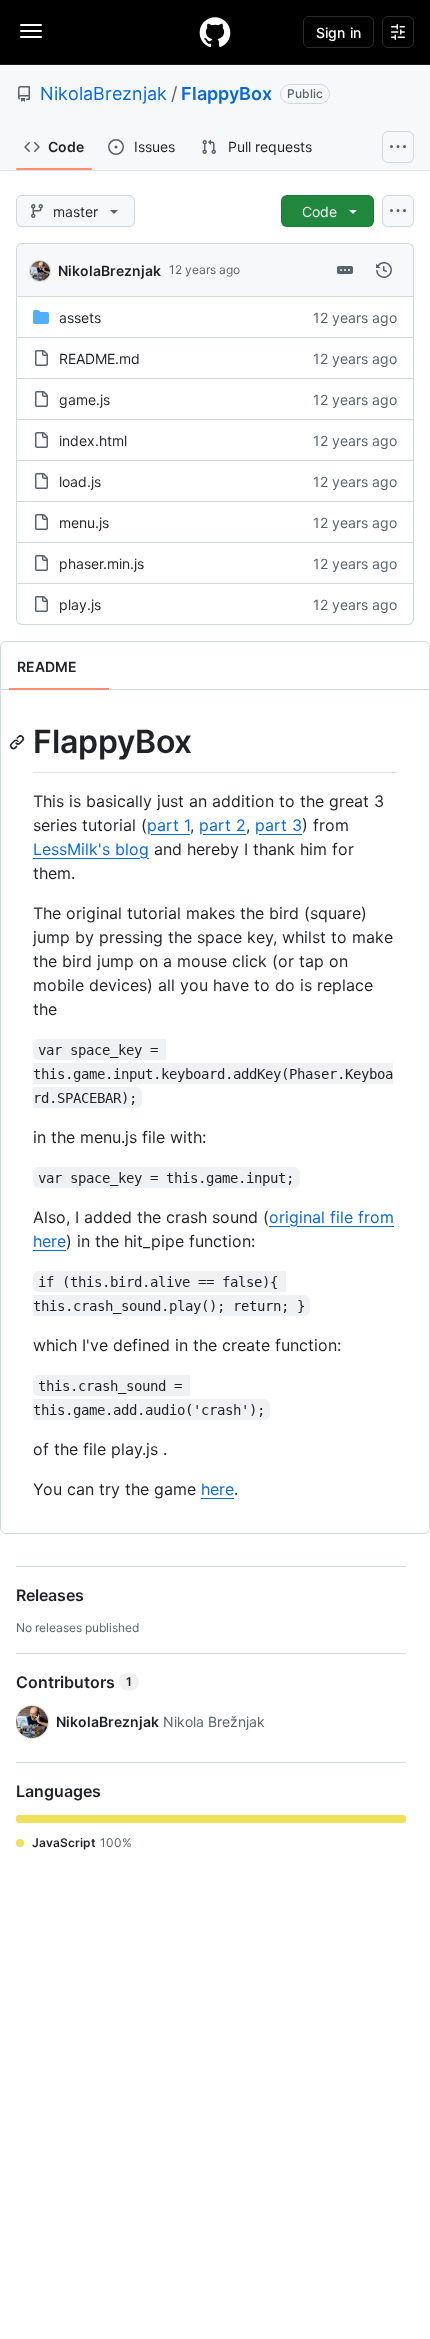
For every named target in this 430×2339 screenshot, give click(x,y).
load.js (80, 481)
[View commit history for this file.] (384, 270)
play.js (80, 604)
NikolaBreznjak (103, 93)
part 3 (278, 825)
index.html (93, 440)
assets (80, 317)
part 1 (168, 825)
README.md (99, 358)
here (217, 1489)
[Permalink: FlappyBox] (19, 742)
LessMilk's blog (91, 849)
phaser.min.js (101, 563)
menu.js (84, 522)
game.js (84, 399)
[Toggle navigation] (31, 31)
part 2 (222, 825)
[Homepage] (215, 32)
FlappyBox (226, 93)
